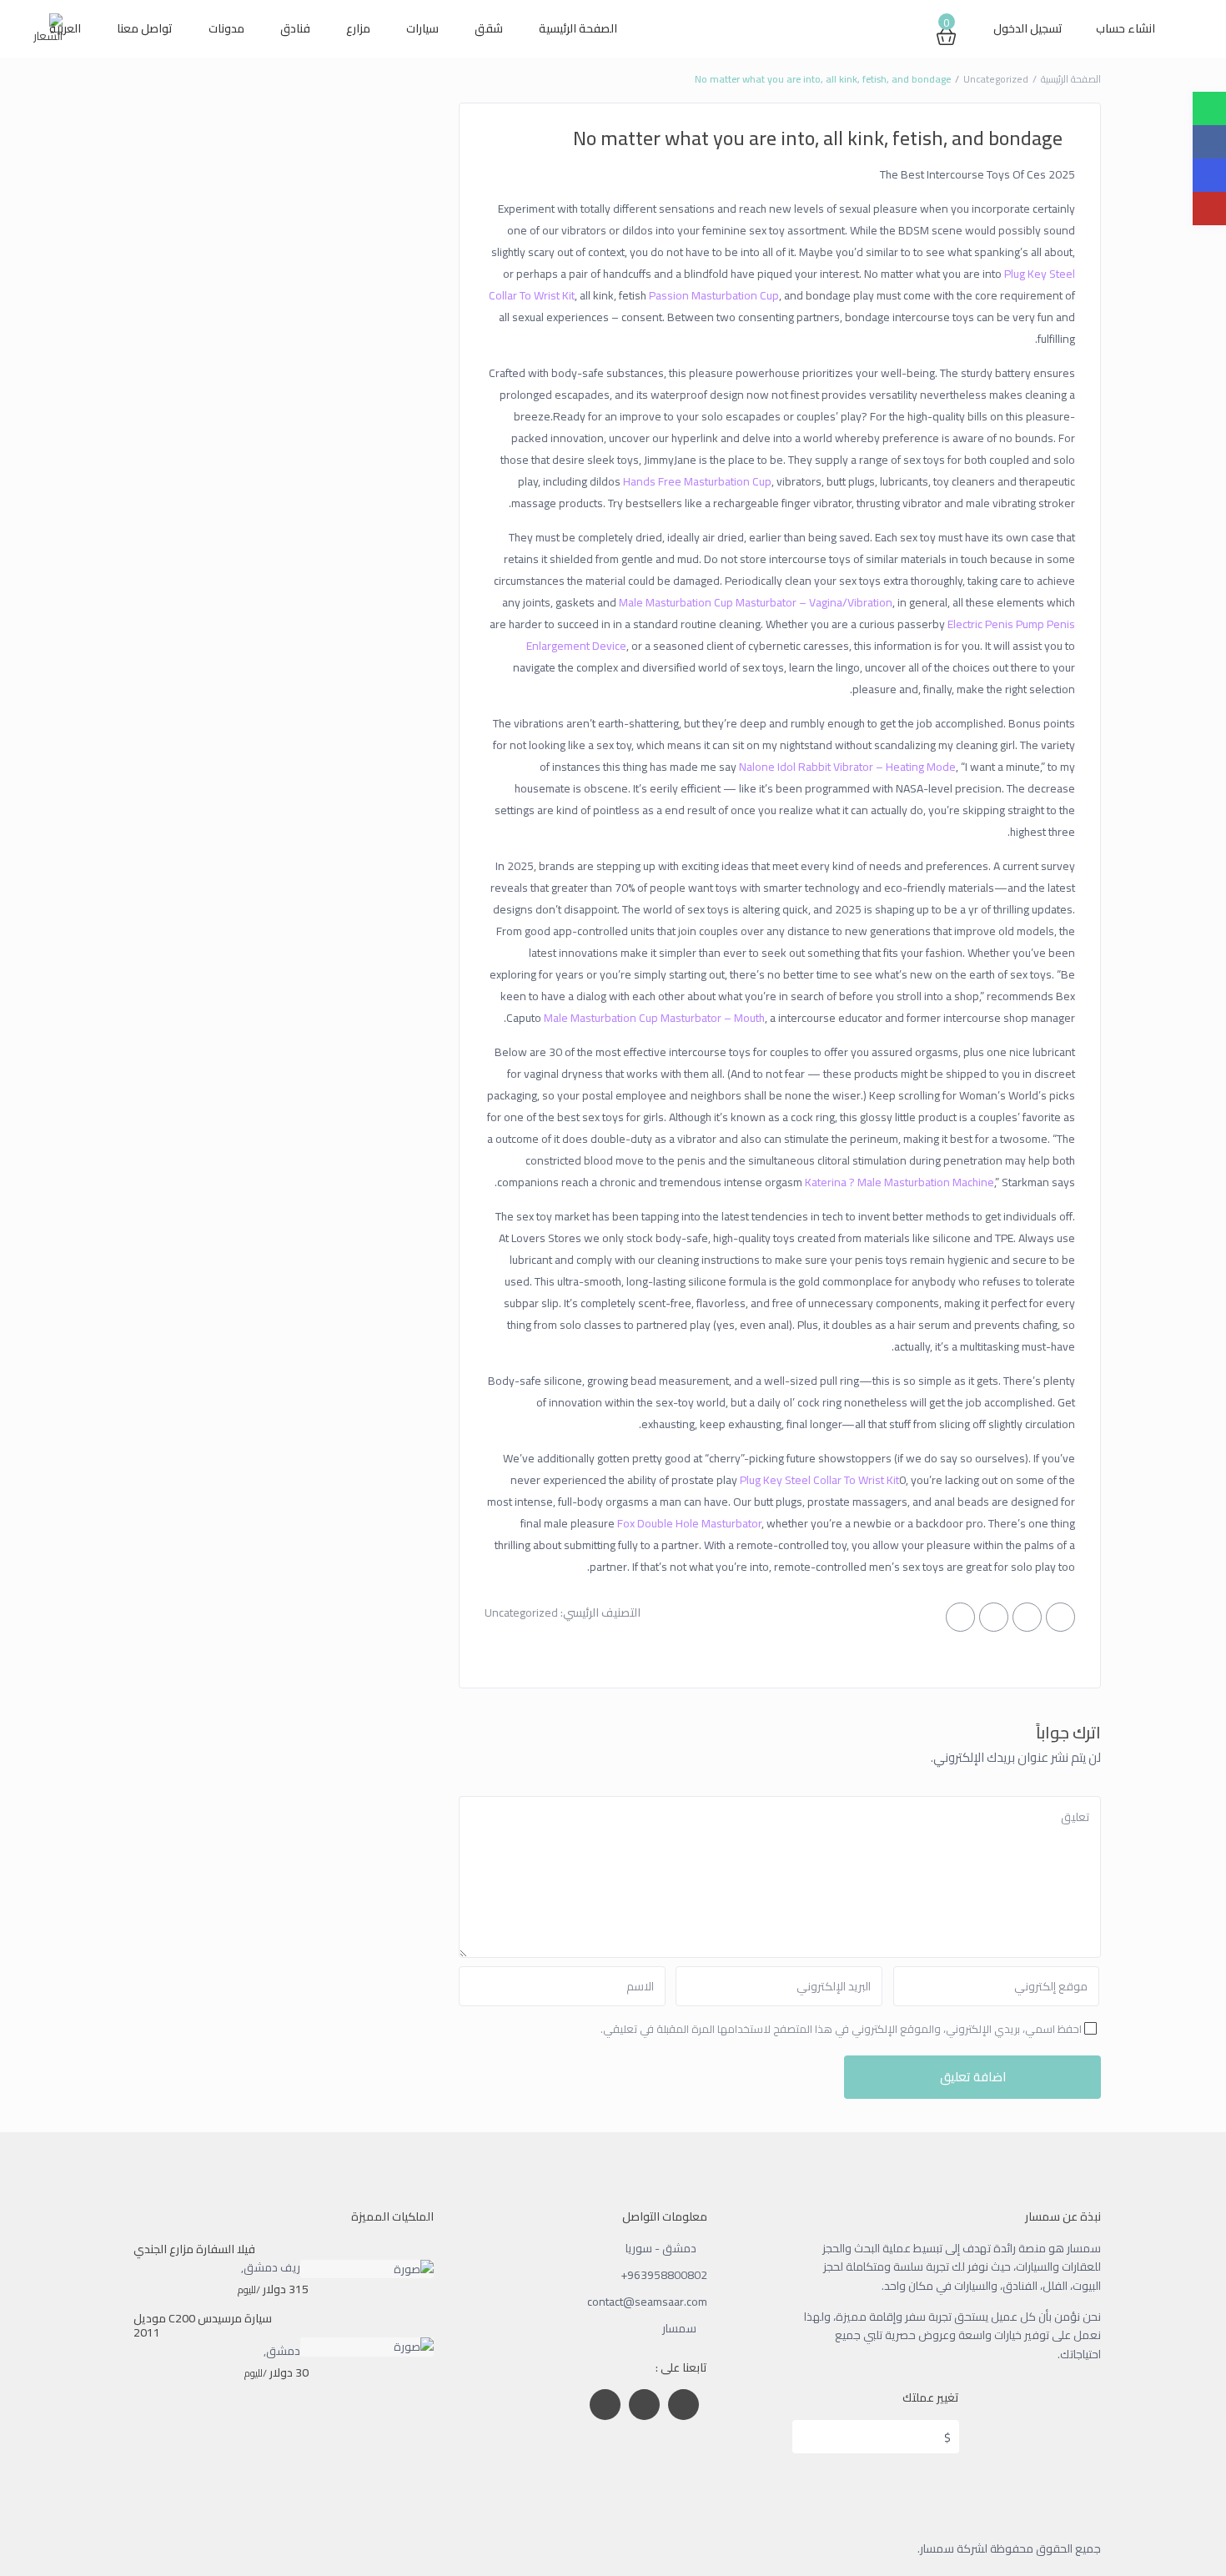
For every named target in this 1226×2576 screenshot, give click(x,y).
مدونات (226, 28)
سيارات (422, 28)
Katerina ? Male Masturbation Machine (899, 1182)
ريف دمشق (272, 2267)
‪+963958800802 (664, 2275)
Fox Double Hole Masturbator (689, 1523)
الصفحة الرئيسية (578, 28)
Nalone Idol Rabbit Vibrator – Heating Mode (847, 767)
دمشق (283, 2351)
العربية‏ (65, 28)
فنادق (295, 28)
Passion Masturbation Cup (714, 295)
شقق (489, 28)
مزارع (358, 28)
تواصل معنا (145, 28)
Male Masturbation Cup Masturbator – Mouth (654, 1018)
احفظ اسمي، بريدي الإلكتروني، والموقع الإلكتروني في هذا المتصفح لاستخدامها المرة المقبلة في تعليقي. (841, 2029)
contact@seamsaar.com (647, 2302)
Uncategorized (996, 79)
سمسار (679, 2328)
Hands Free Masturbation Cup (697, 481)
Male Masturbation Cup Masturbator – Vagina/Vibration (756, 602)
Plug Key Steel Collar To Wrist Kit (819, 1480)
